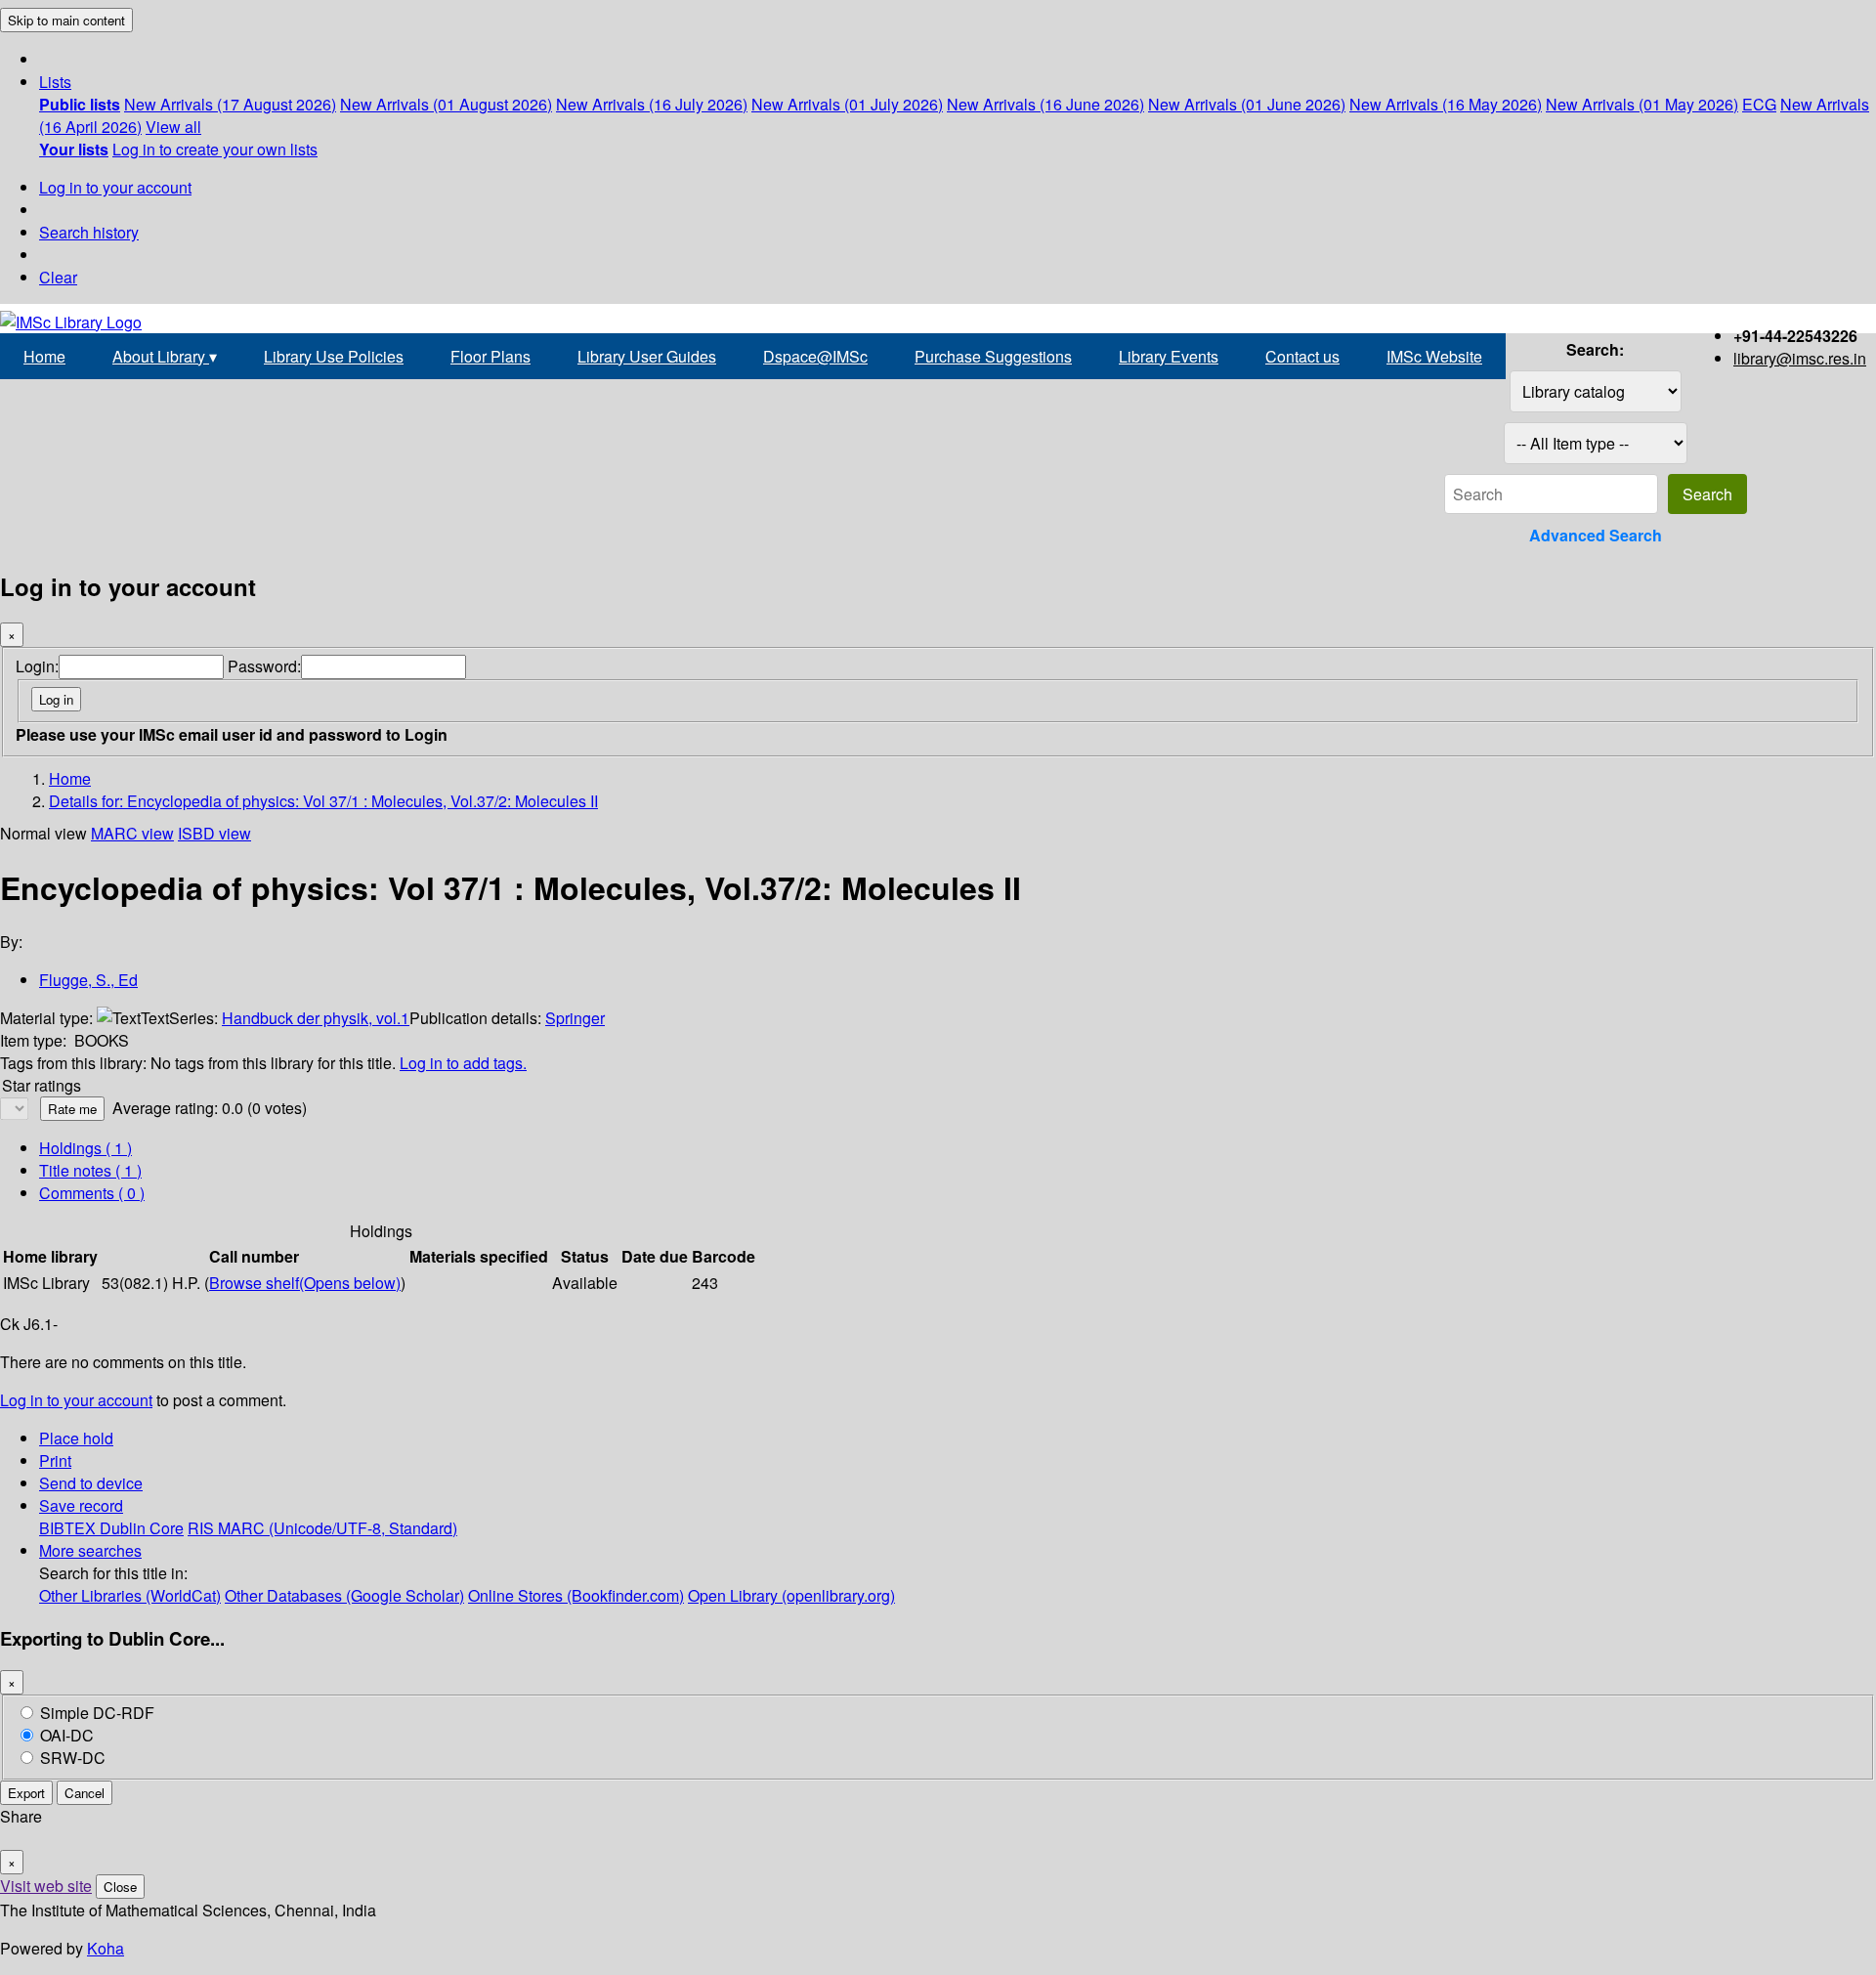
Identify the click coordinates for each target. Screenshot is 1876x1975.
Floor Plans (490, 356)
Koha (106, 1948)
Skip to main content (66, 20)
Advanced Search (1596, 535)
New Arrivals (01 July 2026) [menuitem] (847, 104)
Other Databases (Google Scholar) (344, 1595)
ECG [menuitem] (1759, 104)
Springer (575, 1018)
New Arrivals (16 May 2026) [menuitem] (1446, 104)
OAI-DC (67, 1735)
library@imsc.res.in (1800, 358)
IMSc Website (1434, 356)
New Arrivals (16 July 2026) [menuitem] (652, 104)
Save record (81, 1505)
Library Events (1169, 356)
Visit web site (46, 1886)
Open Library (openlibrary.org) (791, 1595)
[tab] (90, 1170)
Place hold (76, 1438)
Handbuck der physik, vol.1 (316, 1018)
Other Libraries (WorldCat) (130, 1595)
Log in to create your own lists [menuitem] (215, 149)
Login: (37, 666)
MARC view (132, 833)
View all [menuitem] (173, 127)
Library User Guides (647, 356)
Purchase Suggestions (993, 356)
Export (26, 1793)
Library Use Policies (334, 356)
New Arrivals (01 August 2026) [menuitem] (446, 104)
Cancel (85, 1793)
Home (44, 356)
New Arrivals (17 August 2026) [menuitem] (230, 104)
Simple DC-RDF (97, 1713)
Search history (89, 232)
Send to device (91, 1483)
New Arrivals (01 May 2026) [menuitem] (1642, 104)
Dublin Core (142, 1528)
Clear (58, 277)
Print (55, 1460)
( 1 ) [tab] (85, 1148)
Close (120, 1887)
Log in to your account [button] (76, 1400)
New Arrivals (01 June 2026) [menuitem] (1247, 104)
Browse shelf (305, 1283)
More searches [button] (90, 1550)
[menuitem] (80, 104)
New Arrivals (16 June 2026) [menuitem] (1045, 104)
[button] (55, 82)
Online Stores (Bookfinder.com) (576, 1595)
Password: (264, 666)
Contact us (1302, 356)
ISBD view (214, 833)
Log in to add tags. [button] (463, 1063)
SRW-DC (73, 1758)
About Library (165, 356)
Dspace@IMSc (815, 356)
